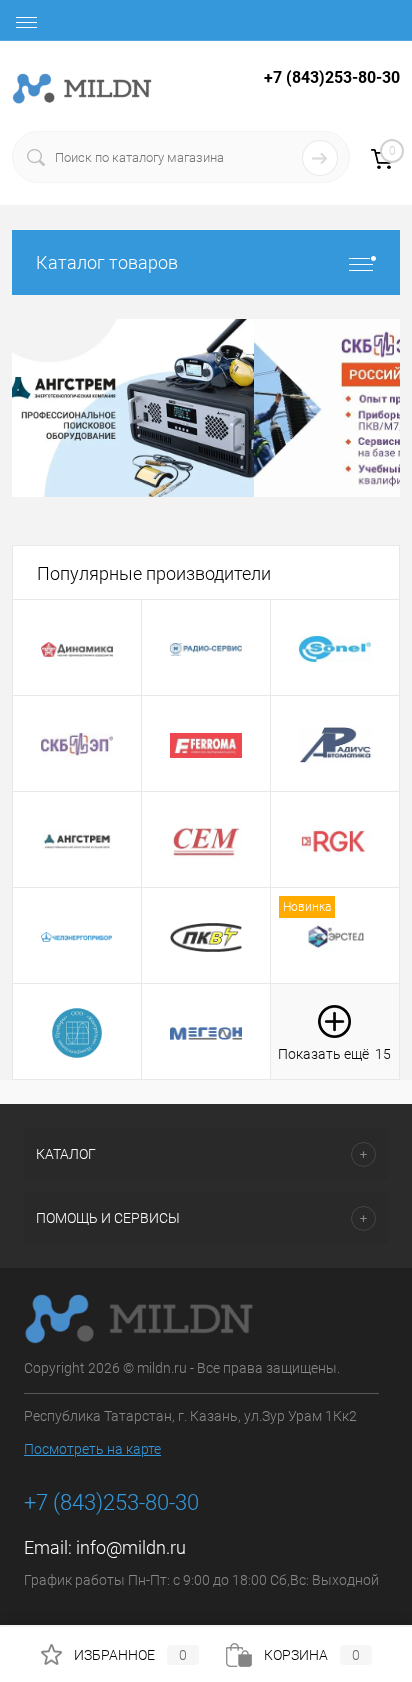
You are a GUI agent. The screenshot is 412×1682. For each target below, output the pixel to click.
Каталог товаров (107, 262)
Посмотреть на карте (92, 1449)
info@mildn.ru (131, 1547)
